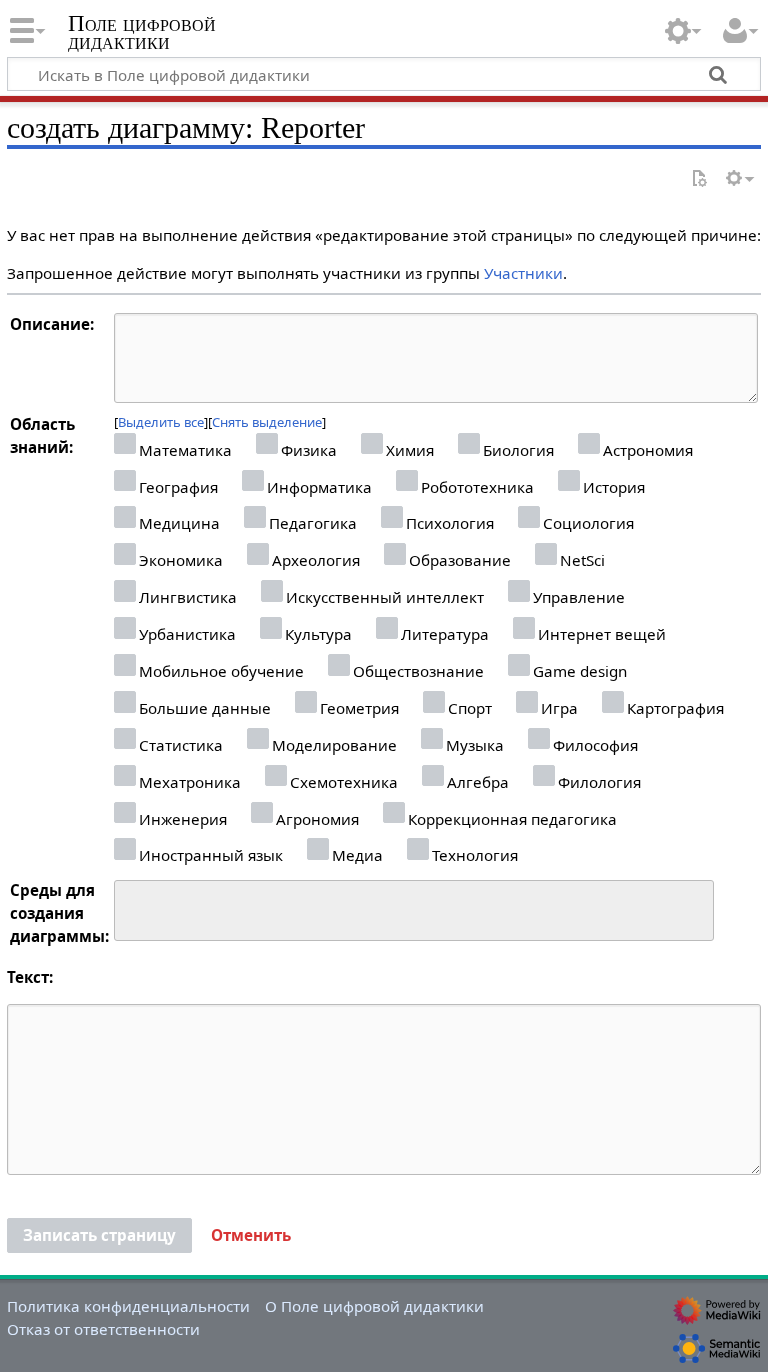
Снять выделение (267, 422)
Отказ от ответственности (103, 1329)
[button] (251, 1236)
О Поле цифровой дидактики (374, 1306)
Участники (523, 273)
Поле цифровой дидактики (142, 33)
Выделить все (161, 422)
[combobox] (414, 911)
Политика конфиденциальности (128, 1306)
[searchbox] (133, 907)
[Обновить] (699, 179)
